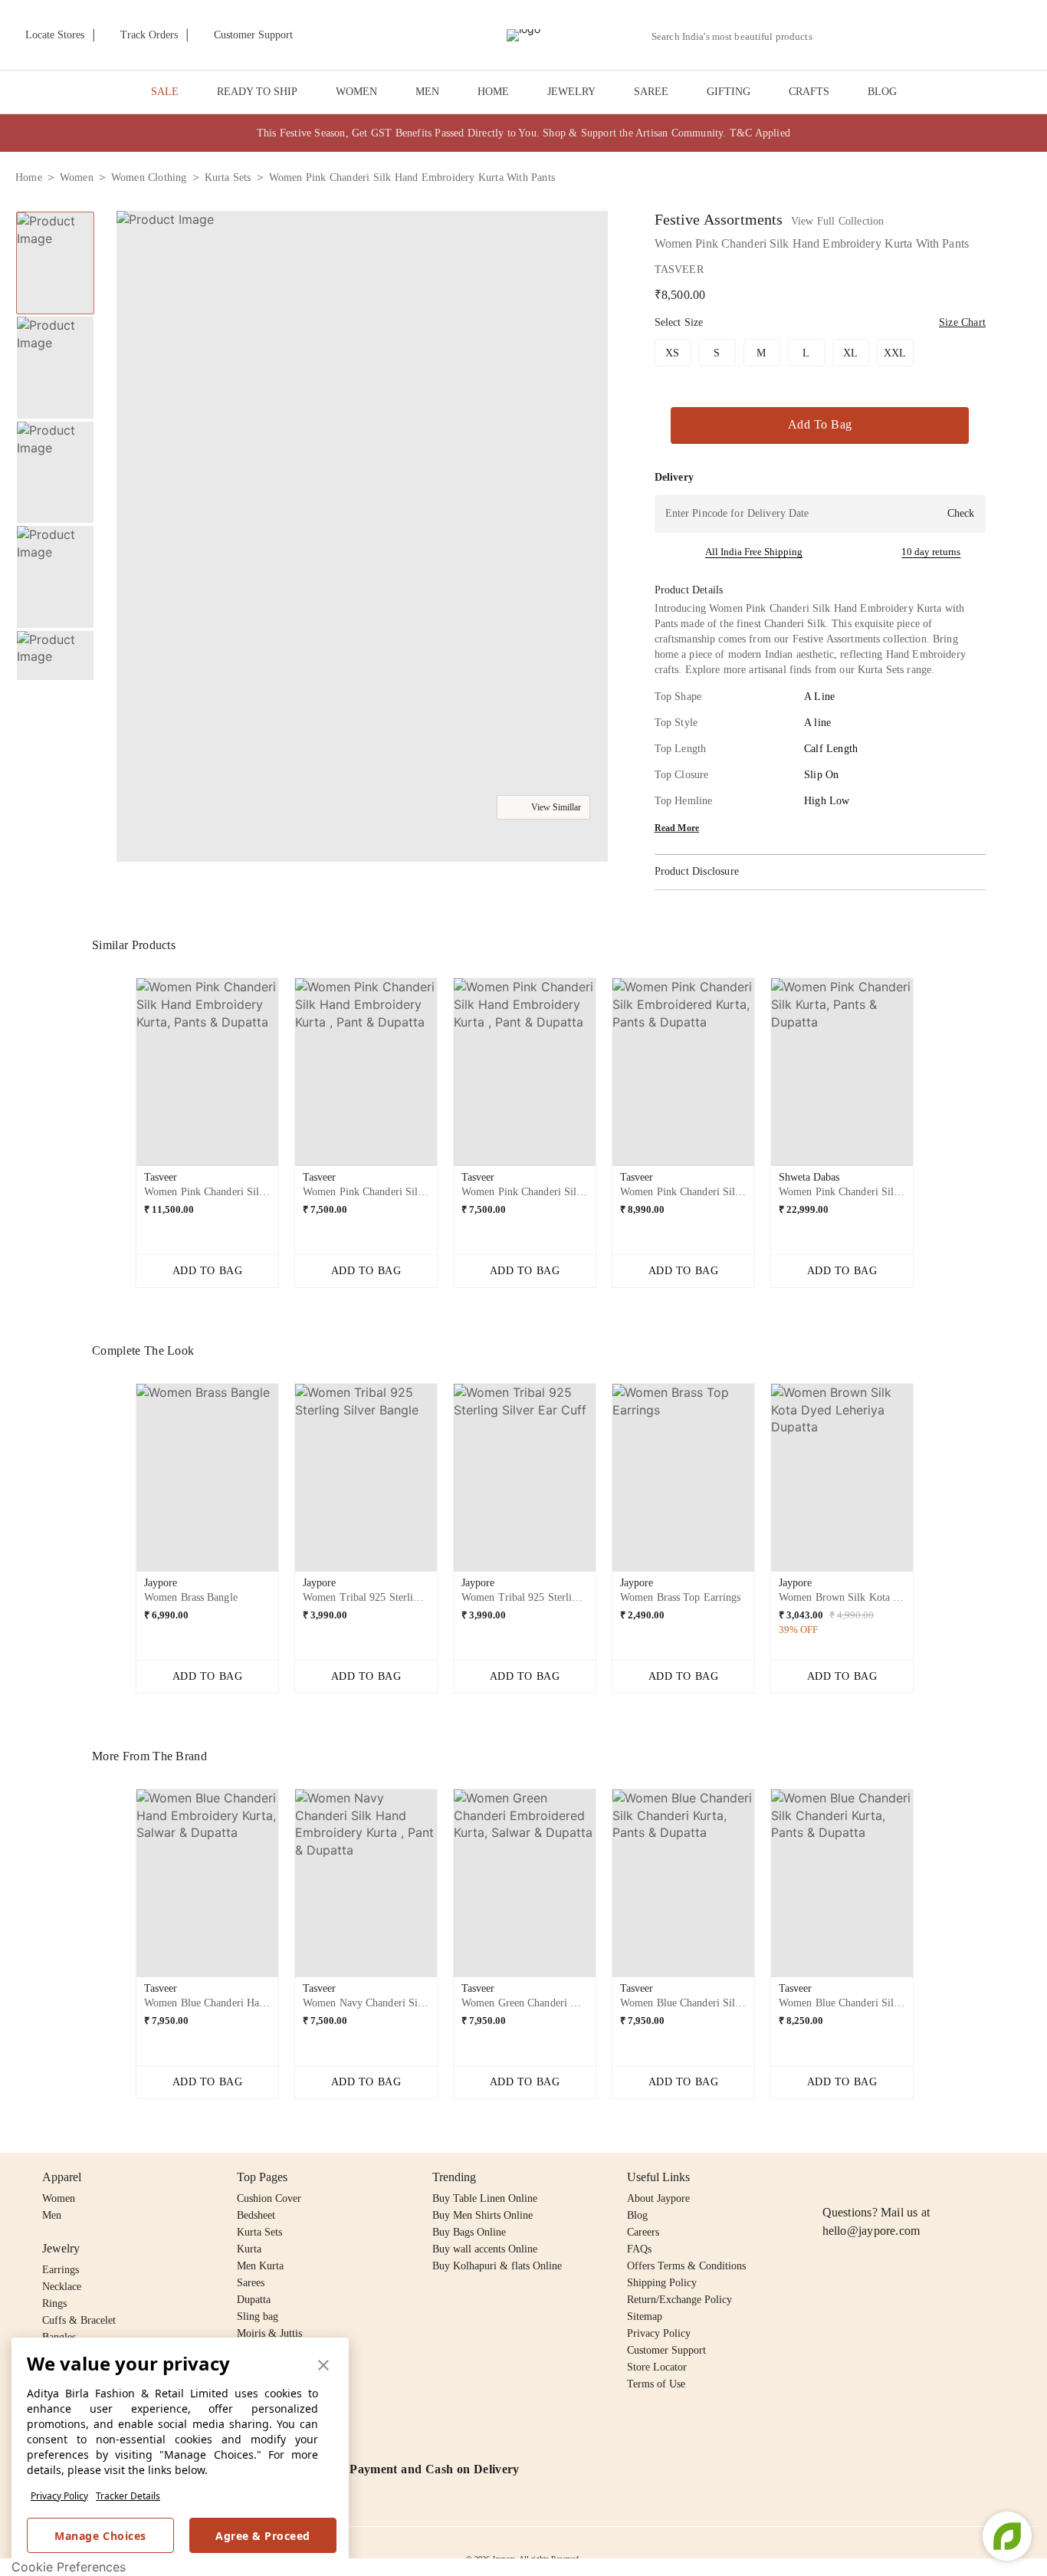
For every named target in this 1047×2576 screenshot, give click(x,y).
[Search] (833, 36)
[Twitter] (891, 2177)
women (77, 177)
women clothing (149, 177)
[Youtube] (920, 2177)
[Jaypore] (523, 35)
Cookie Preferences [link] (69, 2567)
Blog (637, 2215)
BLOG (882, 92)
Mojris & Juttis (269, 2333)
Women (59, 2198)
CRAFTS (809, 92)
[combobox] (738, 37)
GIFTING (729, 92)
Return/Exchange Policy (679, 2300)
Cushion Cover (269, 2198)
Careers (643, 2232)
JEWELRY (571, 92)
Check (961, 513)
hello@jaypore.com (871, 2231)
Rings (54, 2303)
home (29, 177)
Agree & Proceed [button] (263, 2536)
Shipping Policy (662, 2283)
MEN (427, 92)
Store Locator (657, 2367)
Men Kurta (260, 2266)
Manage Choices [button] (100, 2536)
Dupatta (254, 2300)
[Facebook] (862, 2177)
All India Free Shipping (754, 552)
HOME (493, 92)
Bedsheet (256, 2215)
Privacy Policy (59, 2496)
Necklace (62, 2287)
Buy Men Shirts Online (482, 2215)
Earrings (61, 2270)
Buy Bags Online (469, 2232)
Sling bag (258, 2316)
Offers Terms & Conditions (686, 2266)
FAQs (639, 2249)
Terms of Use (656, 2384)
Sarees (251, 2283)
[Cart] (946, 36)
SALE (165, 92)
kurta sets (228, 177)
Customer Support (666, 2350)
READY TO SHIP (257, 92)
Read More (677, 828)
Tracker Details (128, 2496)
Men (52, 2215)
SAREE (651, 92)
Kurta (249, 2249)
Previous (55, 211)
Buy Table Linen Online (485, 2198)
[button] (868, 35)
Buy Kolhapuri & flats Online (497, 2266)
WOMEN (356, 92)
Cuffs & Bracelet (79, 2320)
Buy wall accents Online (485, 2249)
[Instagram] (832, 2177)
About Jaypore (658, 2198)
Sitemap (645, 2316)
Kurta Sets (259, 2232)
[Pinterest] (950, 2177)
